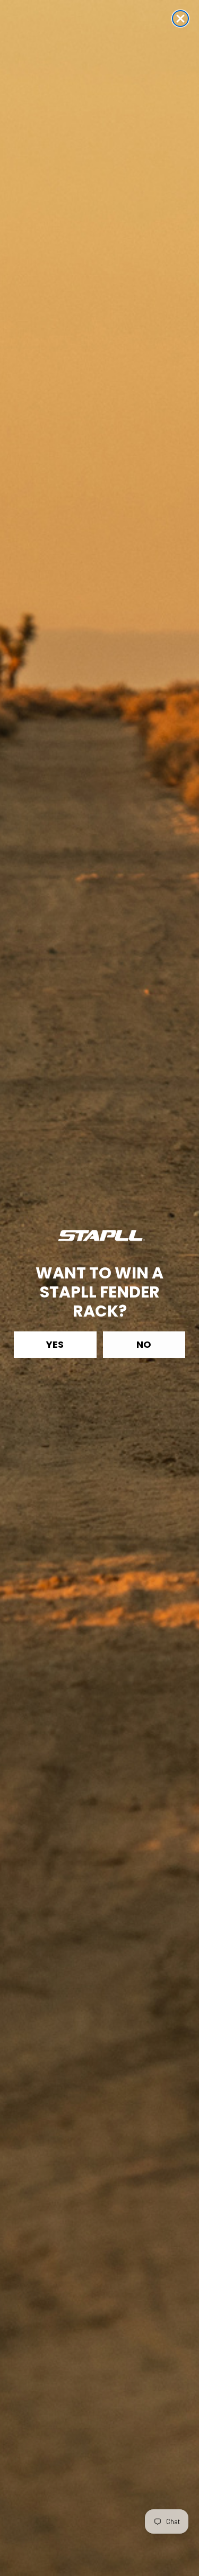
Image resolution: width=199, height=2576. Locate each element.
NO (144, 1344)
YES (55, 1344)
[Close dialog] (180, 19)
